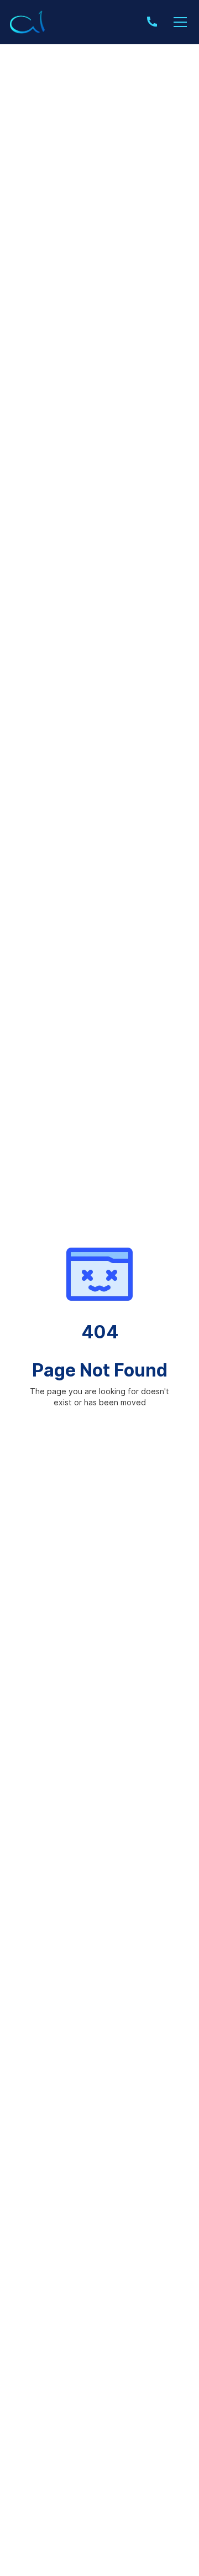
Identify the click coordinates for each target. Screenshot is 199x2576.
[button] (178, 22)
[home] (28, 22)
